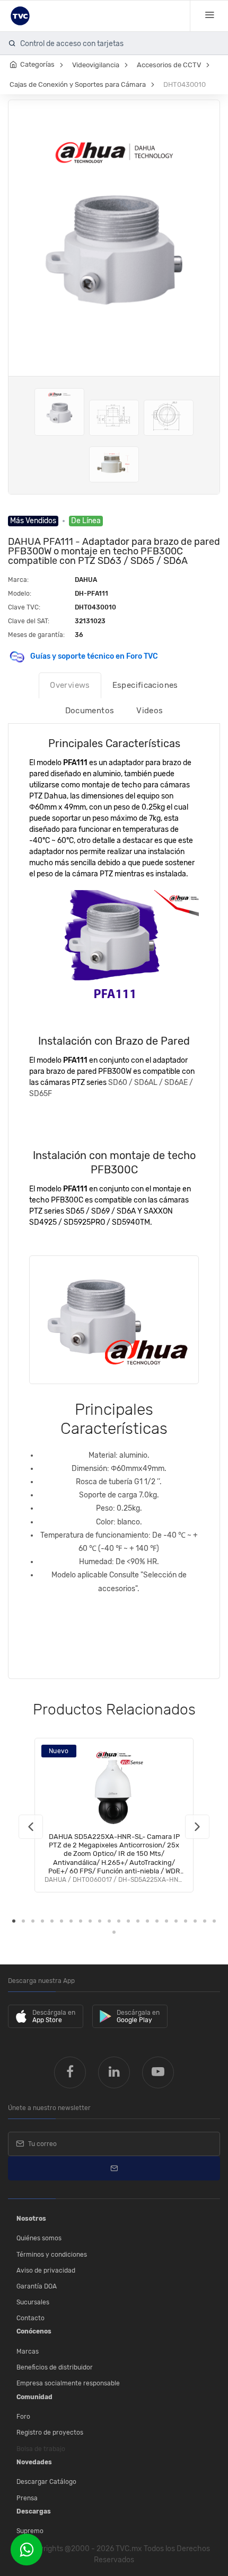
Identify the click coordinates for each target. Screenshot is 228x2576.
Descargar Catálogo (46, 2482)
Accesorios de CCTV (169, 65)
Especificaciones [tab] (145, 685)
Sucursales (33, 2302)
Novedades (34, 2462)
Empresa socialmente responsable (68, 2383)
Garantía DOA (37, 2286)
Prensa (27, 2498)
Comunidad (34, 2397)
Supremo (30, 2531)
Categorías (37, 64)
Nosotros (31, 2219)
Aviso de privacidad (46, 2270)
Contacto (30, 2318)
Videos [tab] (150, 711)
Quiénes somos (39, 2238)
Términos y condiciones (52, 2255)
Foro (23, 2417)
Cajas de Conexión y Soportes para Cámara (78, 84)
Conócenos (34, 2331)
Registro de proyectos (50, 2433)
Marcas (28, 2351)
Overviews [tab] (70, 685)
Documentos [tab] (90, 711)
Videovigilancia (96, 65)
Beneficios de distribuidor (55, 2367)
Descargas (34, 2511)
